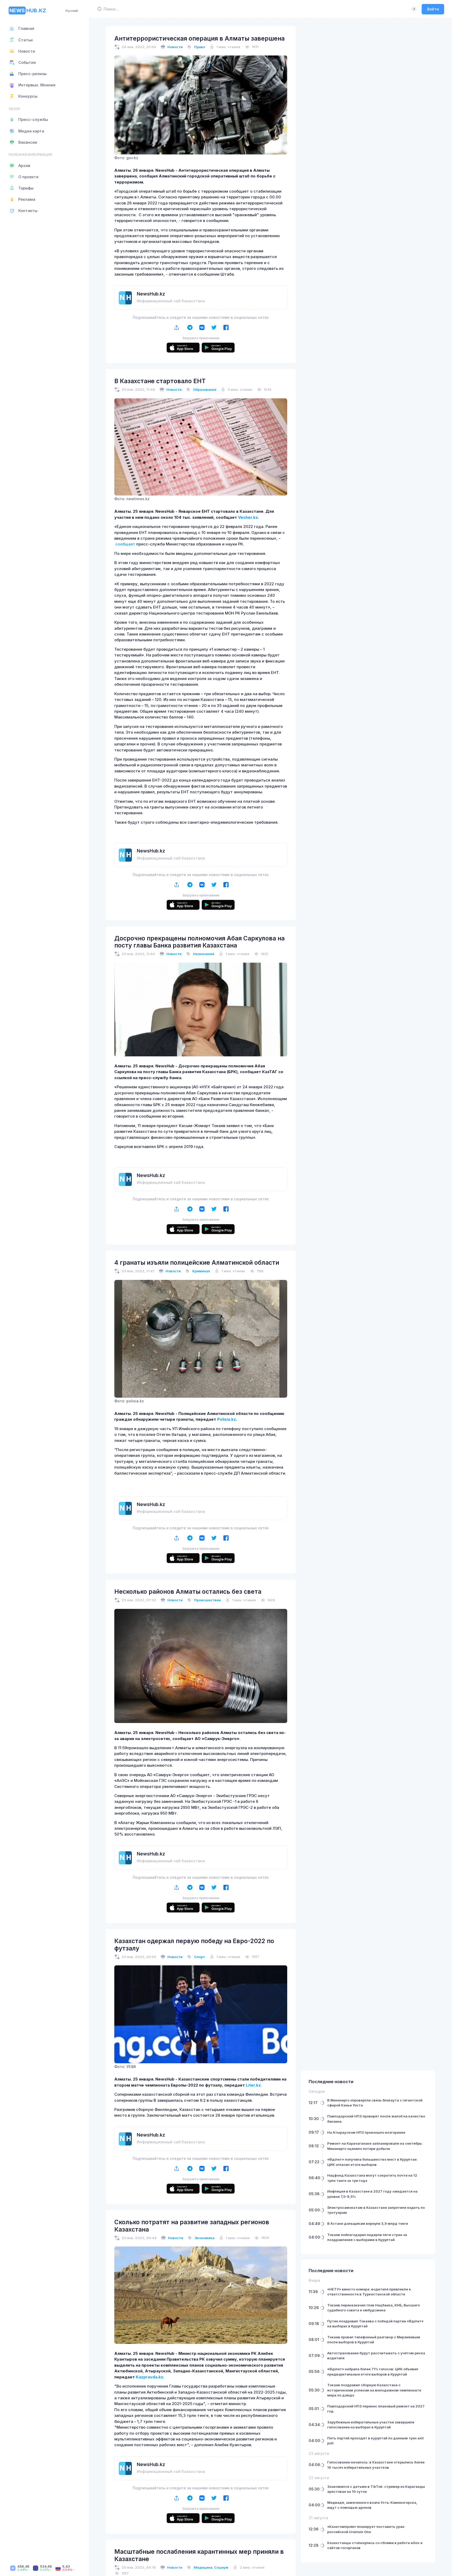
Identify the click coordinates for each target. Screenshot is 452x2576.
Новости (175, 47)
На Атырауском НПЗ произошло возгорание (366, 2132)
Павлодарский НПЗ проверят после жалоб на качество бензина (376, 2119)
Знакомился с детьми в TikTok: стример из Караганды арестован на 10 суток (376, 2489)
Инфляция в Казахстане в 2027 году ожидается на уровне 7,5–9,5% (372, 2194)
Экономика (205, 2238)
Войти (433, 9)
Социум (221, 2567)
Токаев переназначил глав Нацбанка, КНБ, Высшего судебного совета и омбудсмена (374, 2308)
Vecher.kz (248, 517)
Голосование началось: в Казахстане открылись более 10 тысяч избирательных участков (376, 2465)
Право (200, 47)
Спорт (200, 1957)
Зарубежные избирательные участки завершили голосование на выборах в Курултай (371, 2425)
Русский (72, 11)
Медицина (203, 2567)
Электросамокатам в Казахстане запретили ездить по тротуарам (376, 2210)
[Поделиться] (177, 328)
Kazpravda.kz (149, 2377)
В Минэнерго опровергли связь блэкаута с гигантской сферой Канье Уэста (375, 2103)
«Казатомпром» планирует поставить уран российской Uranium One (366, 2529)
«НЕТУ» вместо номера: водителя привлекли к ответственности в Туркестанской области (369, 2292)
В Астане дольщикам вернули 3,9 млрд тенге (368, 2223)
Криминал (201, 1271)
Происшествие (207, 1600)
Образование (205, 389)
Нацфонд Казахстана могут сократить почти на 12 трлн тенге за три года (372, 2178)
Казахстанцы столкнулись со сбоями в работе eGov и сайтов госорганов (375, 2545)
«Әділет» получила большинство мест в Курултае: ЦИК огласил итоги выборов (372, 2162)
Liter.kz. (254, 2085)
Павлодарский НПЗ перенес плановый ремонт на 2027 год (376, 2409)
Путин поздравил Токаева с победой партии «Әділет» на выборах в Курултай (375, 2324)
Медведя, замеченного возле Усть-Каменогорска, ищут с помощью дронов (372, 2505)
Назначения (204, 954)
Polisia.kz (227, 1419)
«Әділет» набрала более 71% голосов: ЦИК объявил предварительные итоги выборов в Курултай (373, 2372)
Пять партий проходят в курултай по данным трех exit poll (375, 2441)
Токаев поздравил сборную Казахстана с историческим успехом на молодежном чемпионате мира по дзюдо (374, 2390)
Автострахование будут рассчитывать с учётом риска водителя (376, 2356)
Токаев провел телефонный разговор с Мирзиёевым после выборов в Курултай (374, 2340)
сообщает (125, 544)
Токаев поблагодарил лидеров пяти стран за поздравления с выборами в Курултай (367, 2237)
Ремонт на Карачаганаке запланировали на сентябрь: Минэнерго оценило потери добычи (375, 2146)
